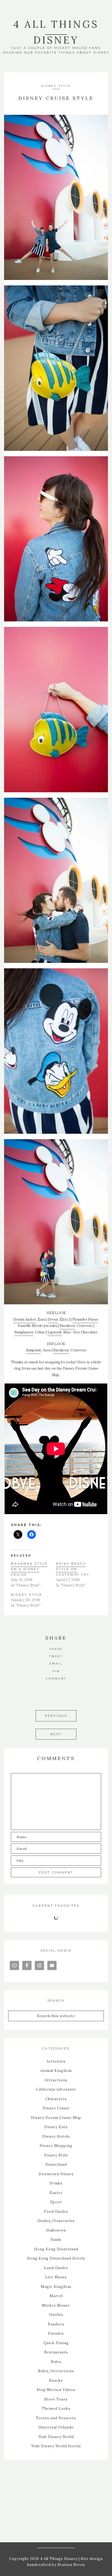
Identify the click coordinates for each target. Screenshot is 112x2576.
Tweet (56, 1656)
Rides (56, 2362)
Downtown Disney (56, 2174)
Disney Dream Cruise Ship (56, 2118)
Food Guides (56, 2212)
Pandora (56, 2324)
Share (56, 1649)
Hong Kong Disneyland (56, 2249)
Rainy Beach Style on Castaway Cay (73, 1569)
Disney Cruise (56, 2108)
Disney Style (56, 86)
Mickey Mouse (56, 2305)
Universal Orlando (56, 2427)
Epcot (56, 2202)
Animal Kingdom (56, 2071)
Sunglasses (24, 1332)
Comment (56, 1679)
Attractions (56, 2080)
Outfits (56, 2315)
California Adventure (56, 2089)
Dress (53, 1319)
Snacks (56, 2381)
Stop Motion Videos (56, 2390)
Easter (56, 2193)
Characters (56, 2099)
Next (56, 1734)
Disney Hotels (56, 2136)
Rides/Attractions (56, 2371)
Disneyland (56, 2164)
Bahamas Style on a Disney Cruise (29, 1569)
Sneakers (67, 1326)
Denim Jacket (25, 1319)
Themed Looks (56, 2409)
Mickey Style (27, 1595)
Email (56, 1664)
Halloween (56, 2230)
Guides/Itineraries (56, 2221)
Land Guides (56, 2268)
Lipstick (55, 1332)
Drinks (56, 2183)
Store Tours (56, 2399)
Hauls (56, 2240)
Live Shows (56, 2277)
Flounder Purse (85, 1319)
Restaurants (56, 2352)
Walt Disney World (56, 2437)
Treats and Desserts (56, 2418)
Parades (56, 2333)
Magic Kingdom (56, 2287)
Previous (56, 1716)
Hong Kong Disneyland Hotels (56, 2258)
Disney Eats (56, 2127)
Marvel (56, 2296)
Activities (56, 2061)
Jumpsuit (33, 1350)
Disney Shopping (56, 2146)
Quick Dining (56, 2343)
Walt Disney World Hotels (56, 2446)
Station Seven (71, 2565)
